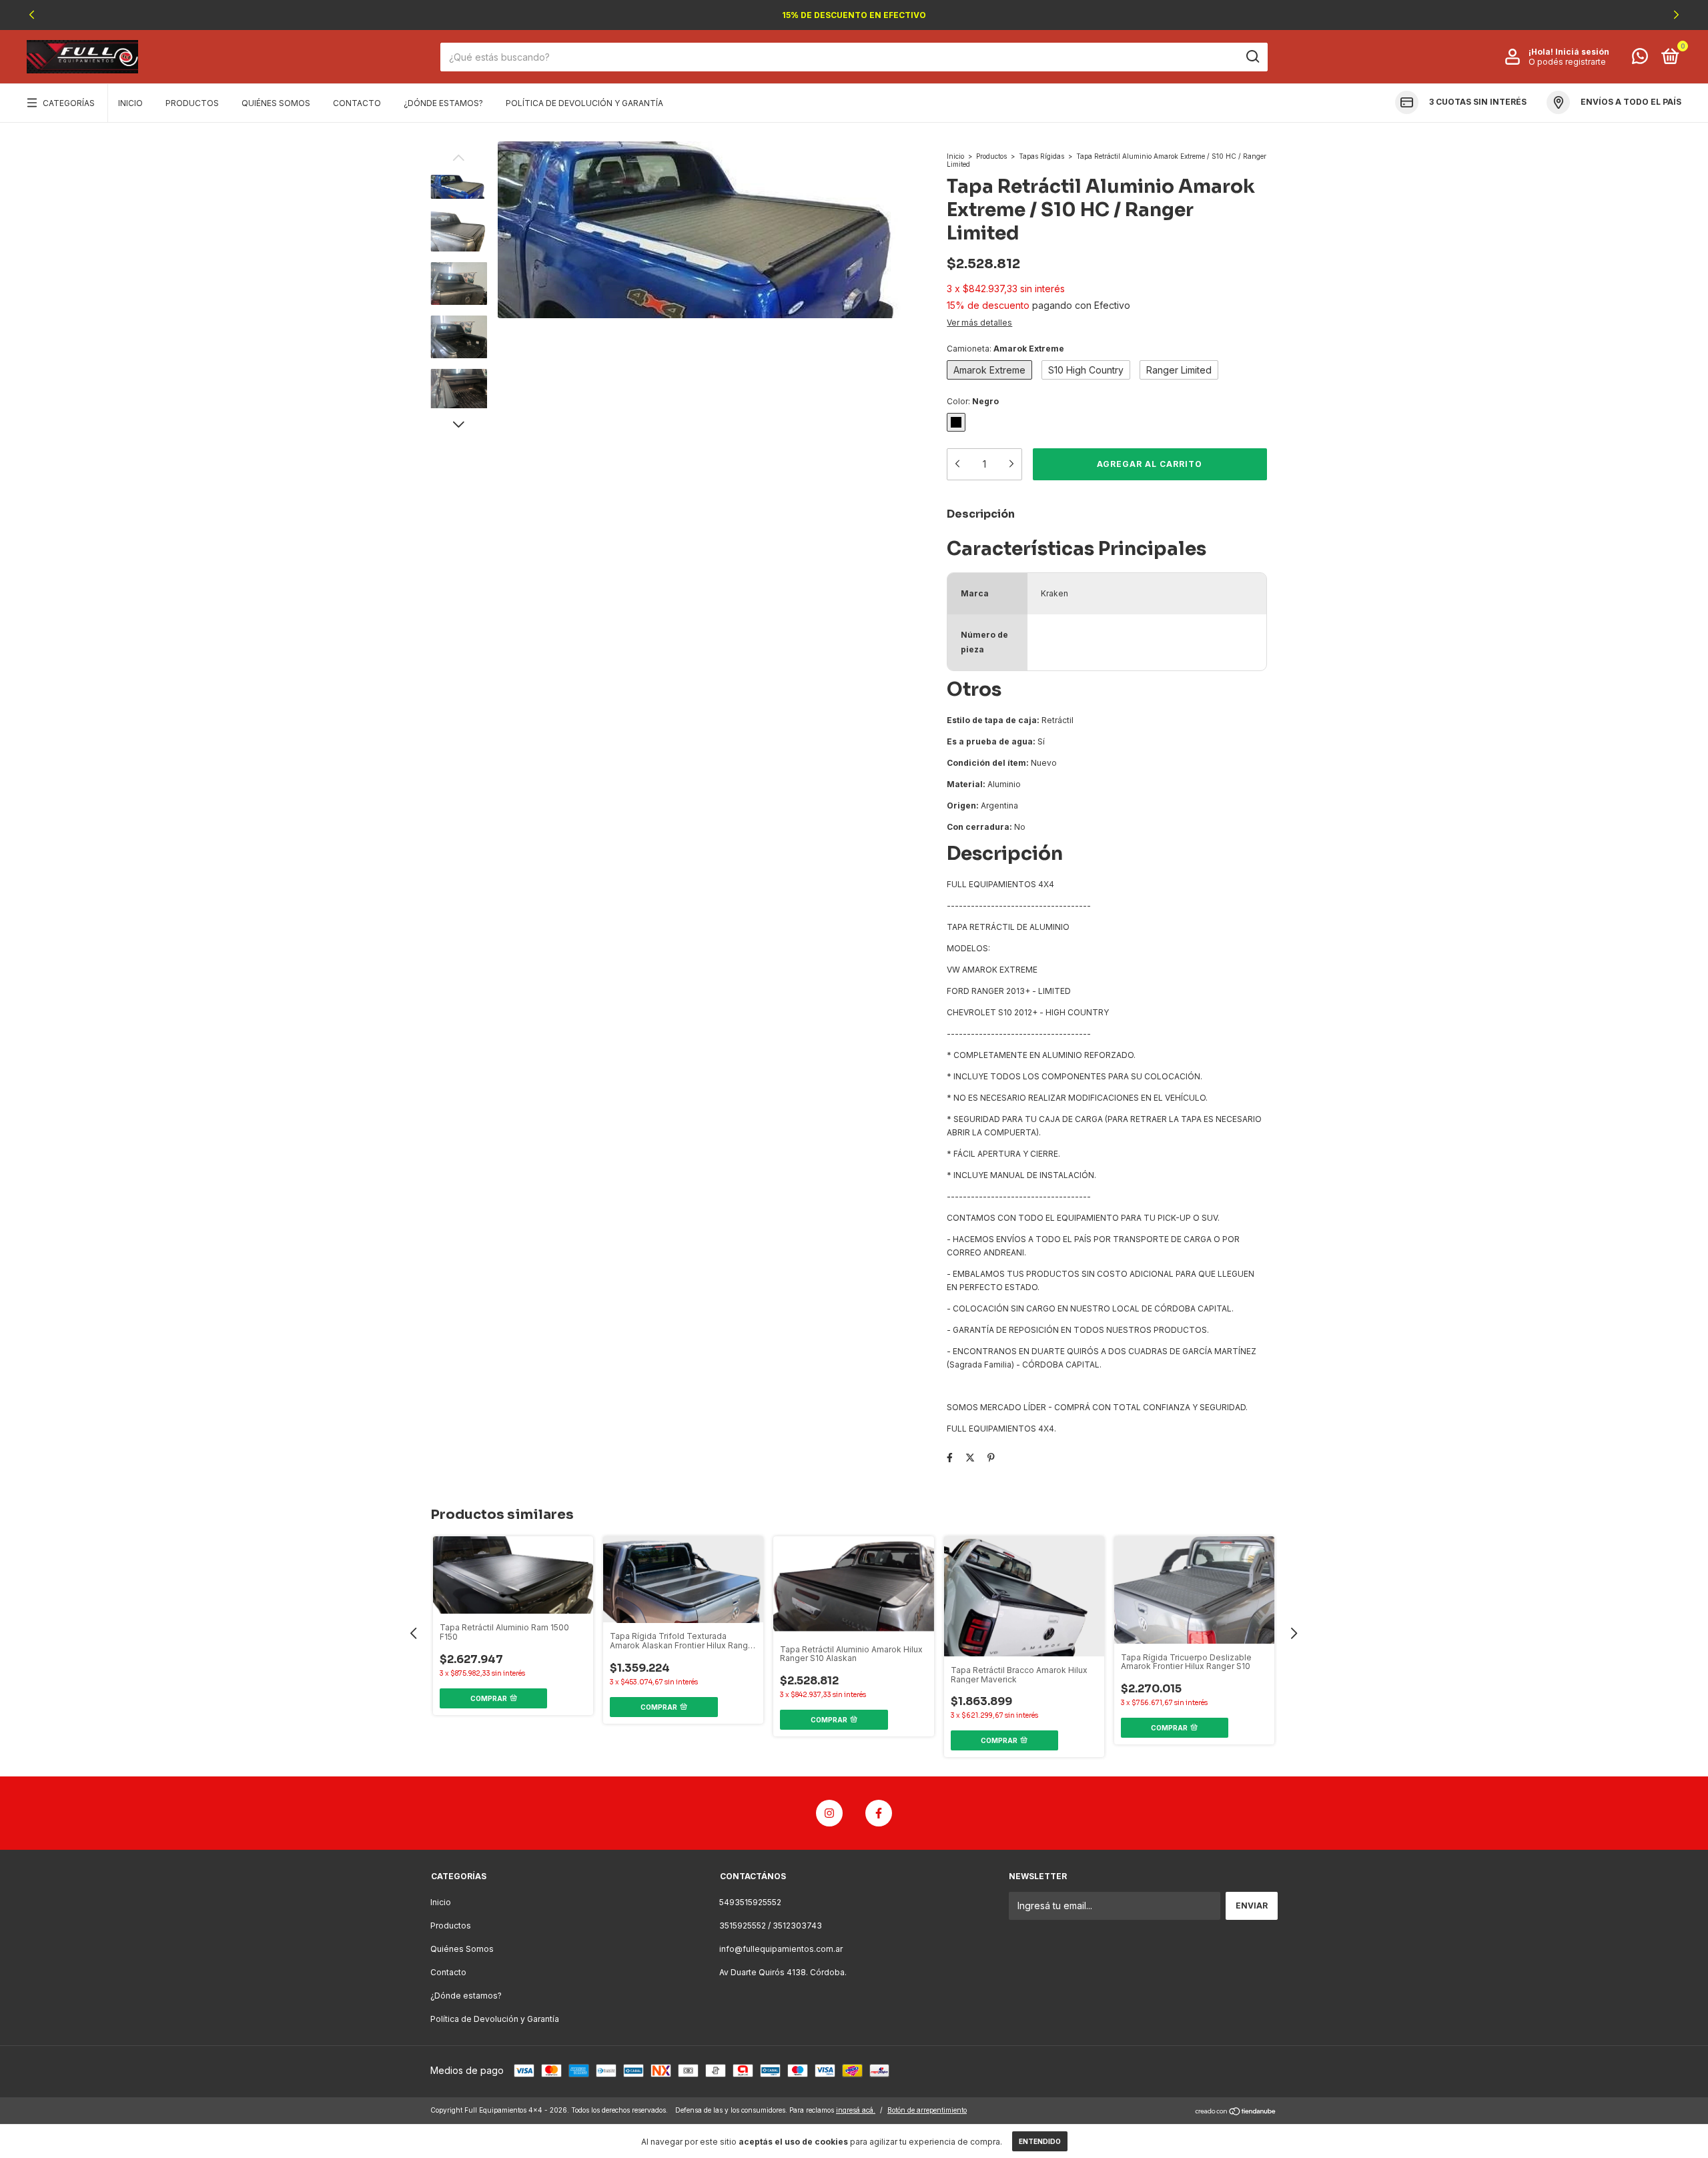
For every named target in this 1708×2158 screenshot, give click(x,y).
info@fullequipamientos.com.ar (781, 1949)
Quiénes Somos (276, 103)
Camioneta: (1005, 349)
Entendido (1040, 2141)
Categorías (69, 103)
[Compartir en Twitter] (970, 1457)
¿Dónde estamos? (443, 103)
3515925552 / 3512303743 (771, 1926)
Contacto (357, 103)
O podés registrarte (1567, 62)
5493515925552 (750, 1902)
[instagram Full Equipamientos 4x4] (829, 1813)
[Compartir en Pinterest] (991, 1457)
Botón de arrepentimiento (927, 2110)
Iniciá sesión (1582, 52)
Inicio (130, 103)
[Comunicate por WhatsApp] (1640, 59)
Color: (973, 401)
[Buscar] (1252, 57)
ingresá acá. (856, 2110)
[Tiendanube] (1236, 2112)
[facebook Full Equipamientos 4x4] (879, 1813)
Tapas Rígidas (1041, 156)
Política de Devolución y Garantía (584, 103)
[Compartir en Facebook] (950, 1457)
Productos (192, 103)
